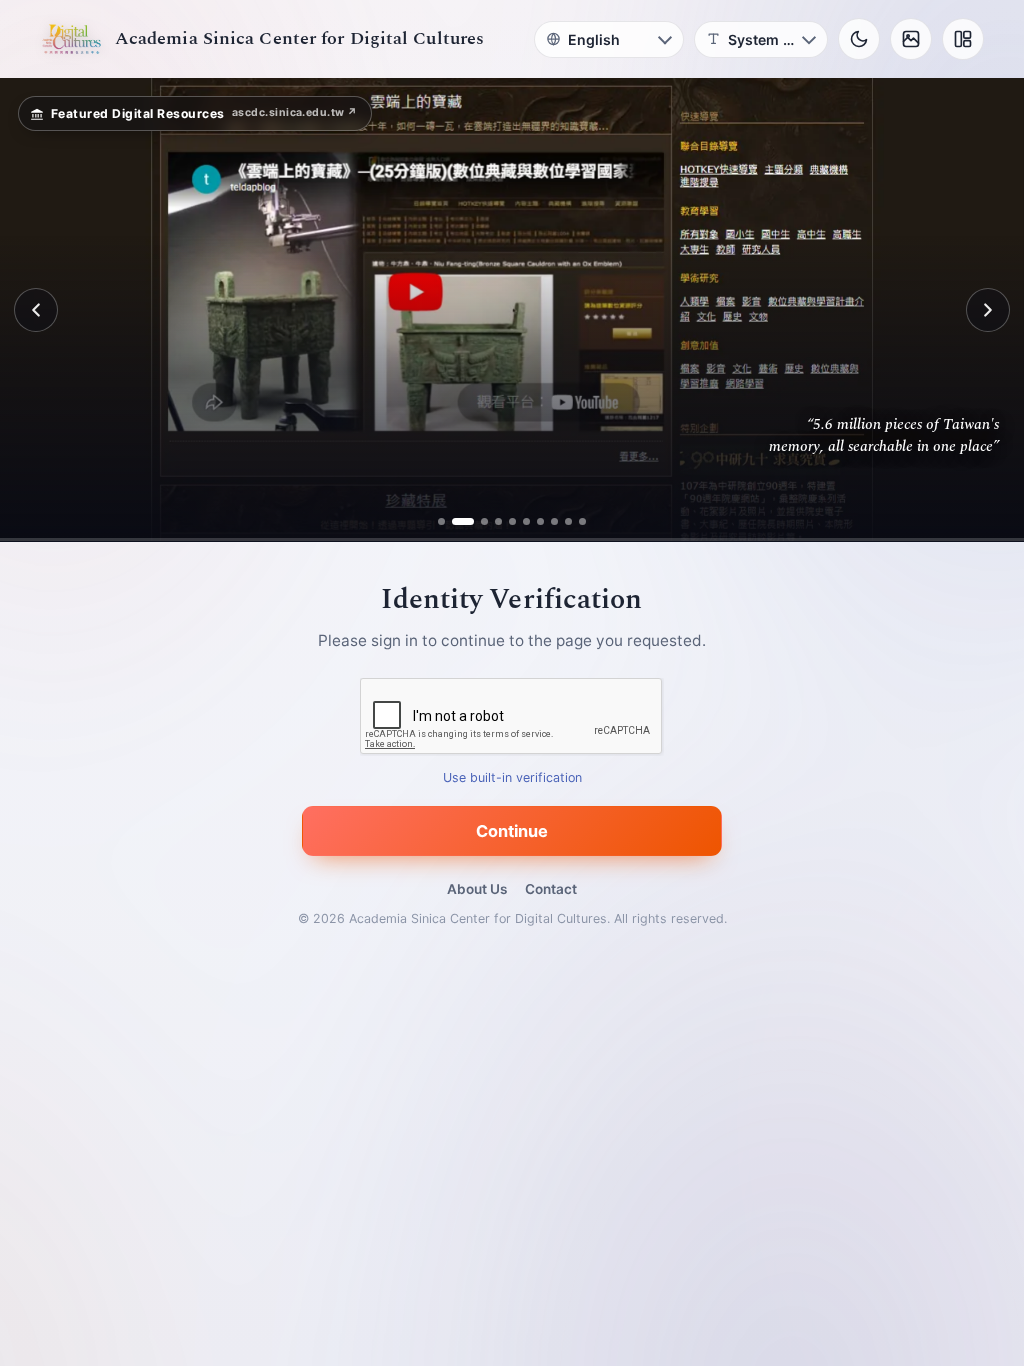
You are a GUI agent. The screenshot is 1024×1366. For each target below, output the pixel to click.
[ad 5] (512, 521)
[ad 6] (526, 521)
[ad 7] (540, 521)
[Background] (911, 39)
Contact (551, 889)
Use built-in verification (512, 778)
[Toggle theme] (859, 39)
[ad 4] (498, 521)
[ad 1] (441, 521)
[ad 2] (455, 521)
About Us (477, 889)
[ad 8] (554, 521)
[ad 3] (476, 521)
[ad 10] (582, 521)
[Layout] (963, 39)
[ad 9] (568, 521)
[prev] (36, 310)
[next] (988, 310)
